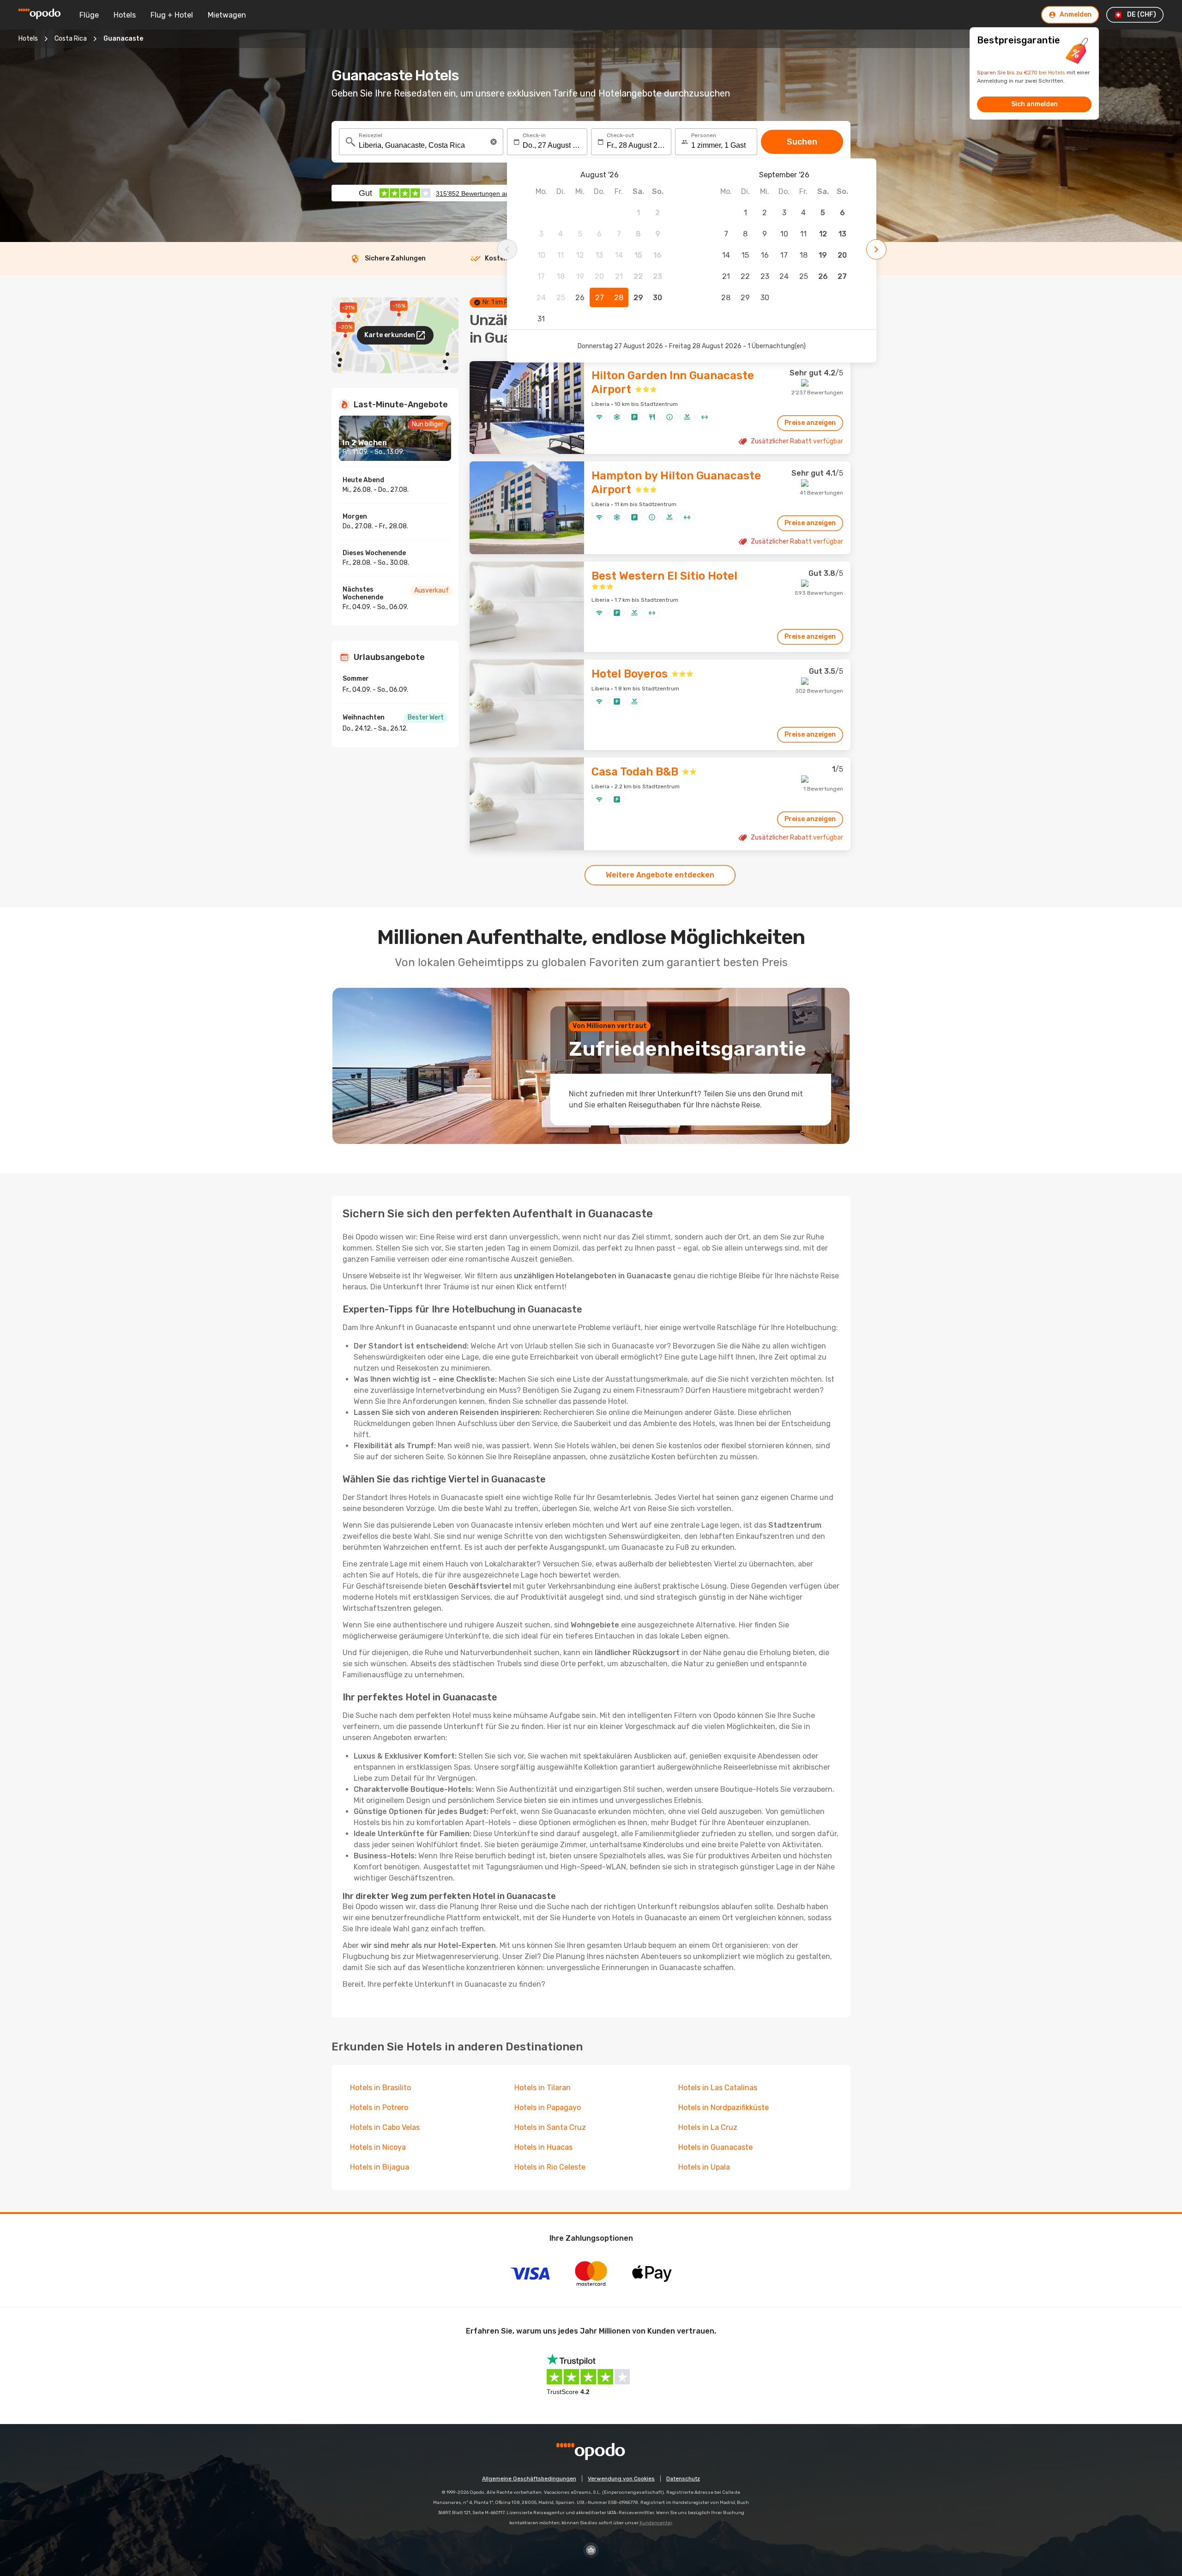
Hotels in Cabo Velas (385, 2127)
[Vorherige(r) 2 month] (507, 249)
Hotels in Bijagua (380, 2167)
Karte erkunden (390, 335)
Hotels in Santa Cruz (550, 2127)
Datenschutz (683, 2479)
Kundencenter (656, 2523)
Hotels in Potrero (379, 2107)
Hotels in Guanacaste (715, 2147)
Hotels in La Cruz (708, 2127)
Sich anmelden (1034, 104)
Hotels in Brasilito (380, 2088)
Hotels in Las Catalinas (718, 2088)
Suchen (802, 142)
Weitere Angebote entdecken (660, 875)
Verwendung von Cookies (621, 2479)
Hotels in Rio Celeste (550, 2167)
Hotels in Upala (704, 2167)
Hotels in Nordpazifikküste (724, 2107)
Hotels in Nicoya (378, 2147)
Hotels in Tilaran (543, 2088)
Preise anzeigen (810, 423)
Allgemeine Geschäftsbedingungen (529, 2479)
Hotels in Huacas (543, 2147)
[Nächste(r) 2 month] (876, 249)
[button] (494, 142)
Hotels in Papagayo (548, 2107)
